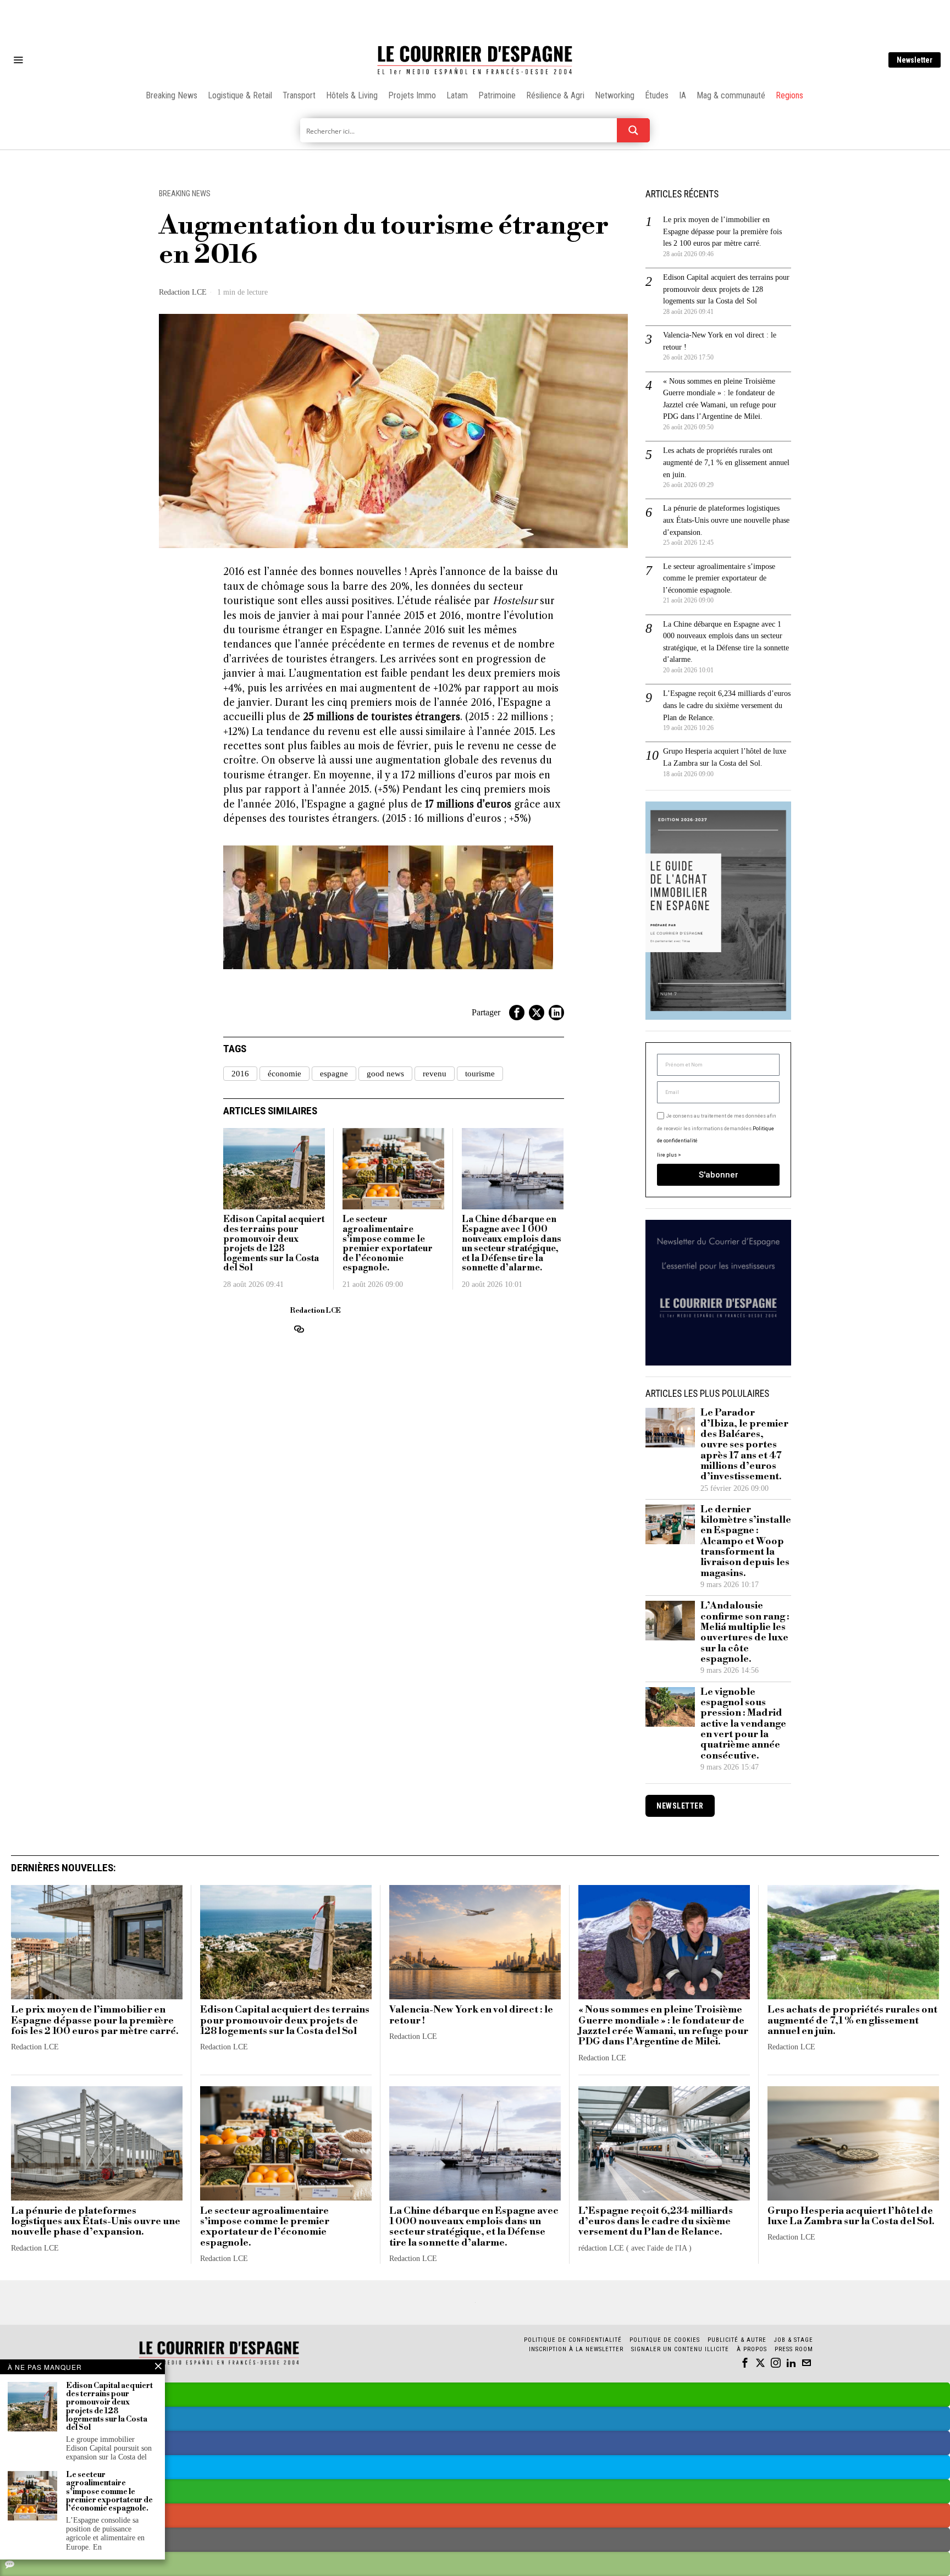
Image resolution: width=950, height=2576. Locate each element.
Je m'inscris (588, 1382)
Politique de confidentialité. (539, 1423)
